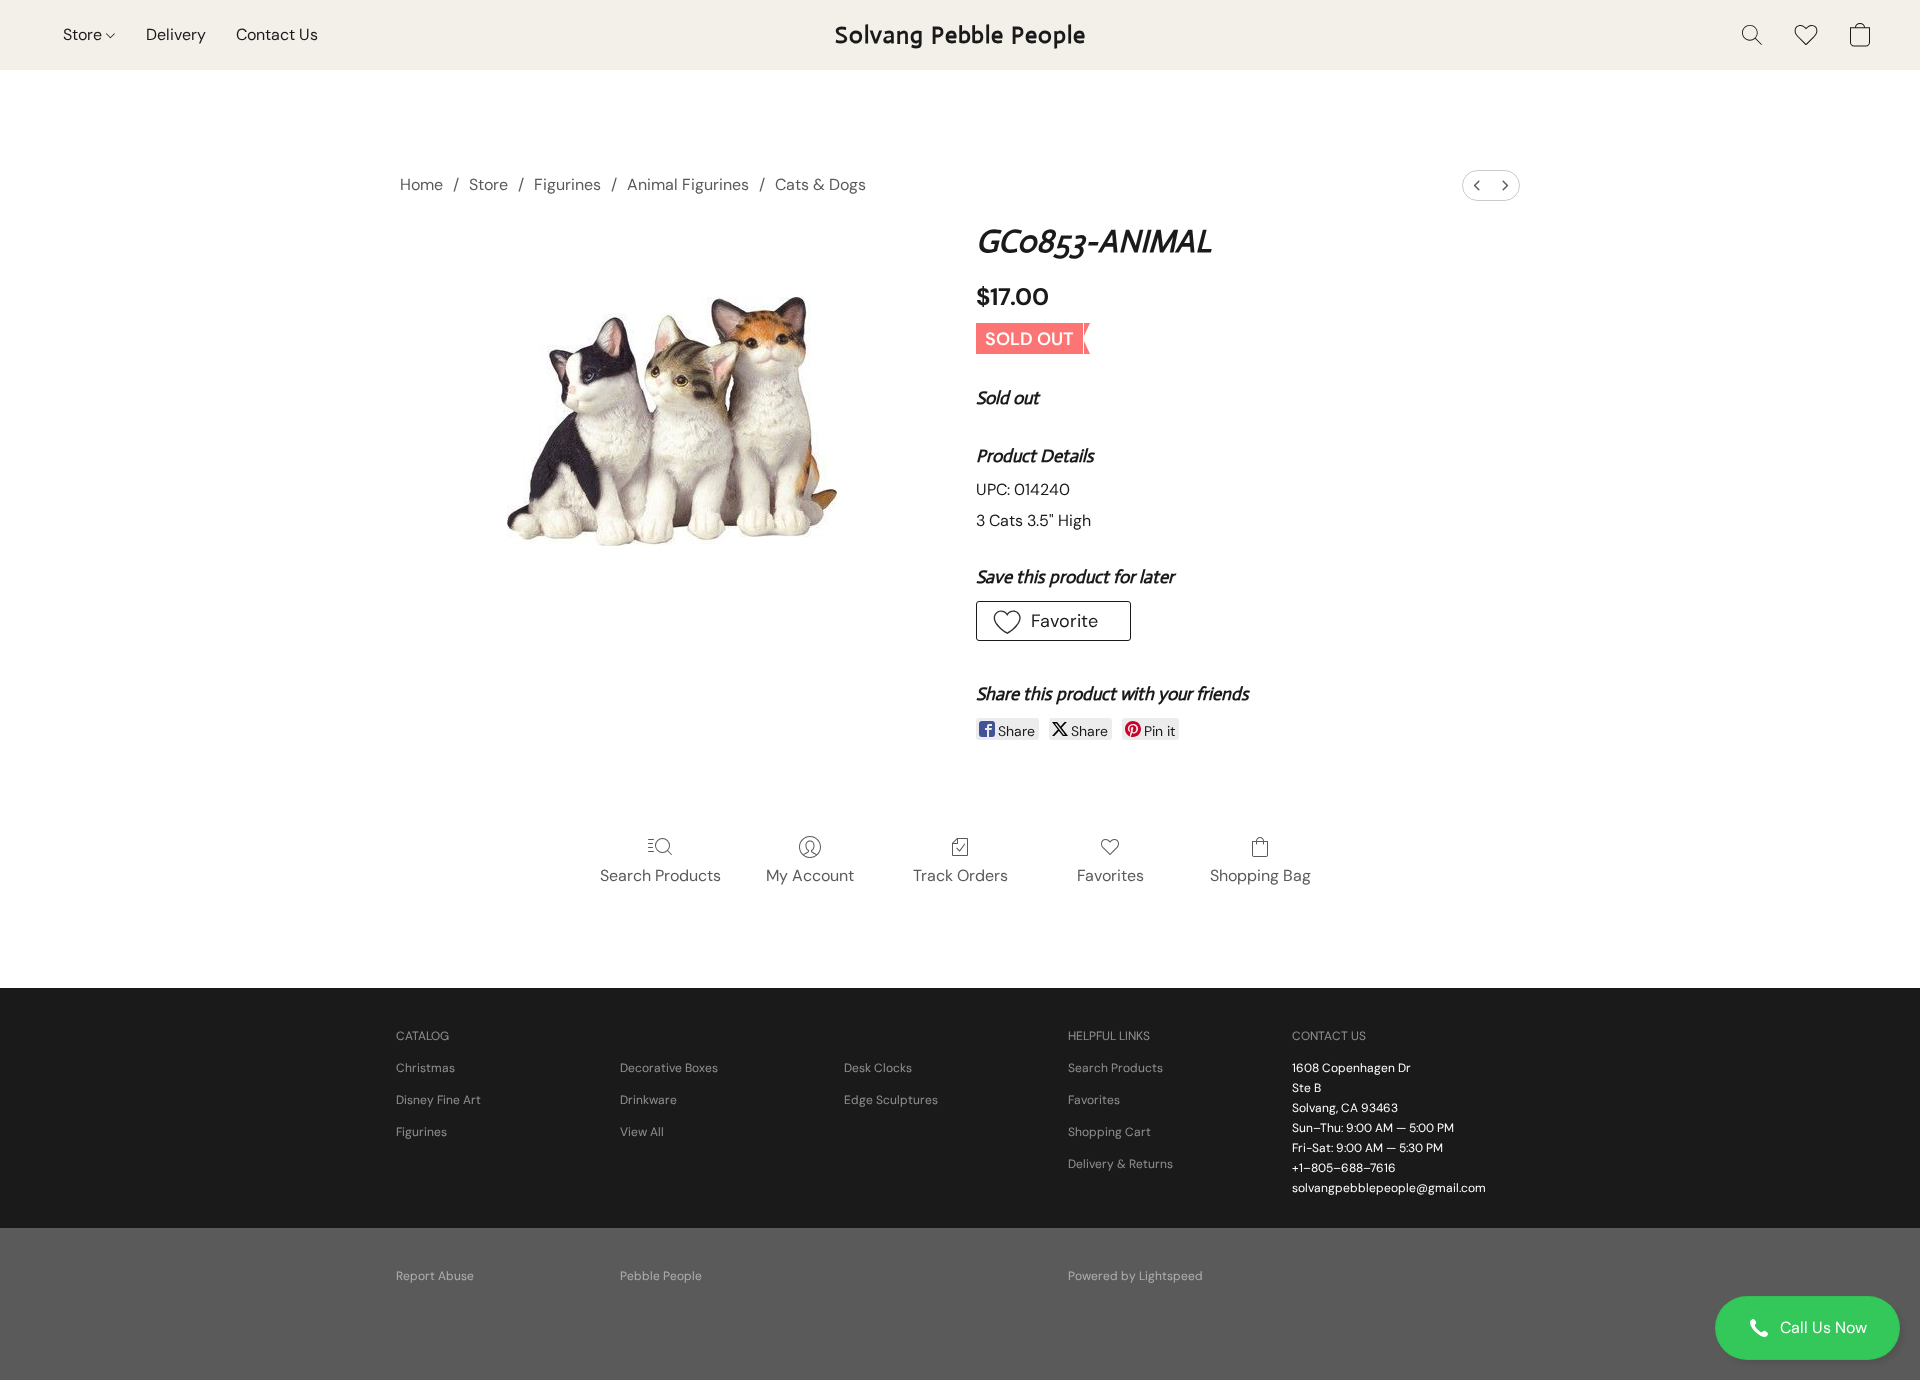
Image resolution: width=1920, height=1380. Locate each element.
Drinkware (648, 1100)
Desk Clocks (878, 1068)
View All (642, 1132)
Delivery (176, 34)
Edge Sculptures (891, 1100)
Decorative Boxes (669, 1068)
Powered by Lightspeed (1135, 1276)
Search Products (660, 875)
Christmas (425, 1068)
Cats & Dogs (820, 184)
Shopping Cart (1109, 1132)
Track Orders (960, 875)
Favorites (1110, 875)
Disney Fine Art (438, 1100)
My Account (810, 875)
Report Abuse (435, 1276)
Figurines (567, 184)
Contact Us (277, 34)
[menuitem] (1477, 185)
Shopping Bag (1260, 875)
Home (421, 184)
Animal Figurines (688, 184)
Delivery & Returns (1120, 1164)
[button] (1807, 1328)
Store (84, 34)
